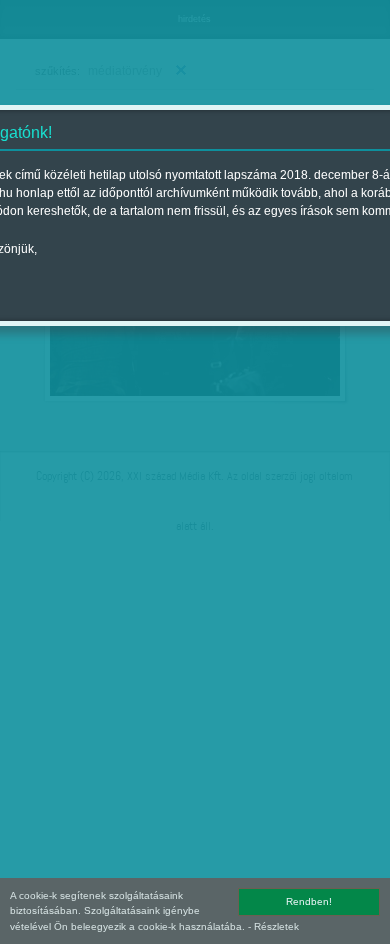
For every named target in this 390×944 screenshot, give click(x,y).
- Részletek (273, 926)
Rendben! (309, 901)
